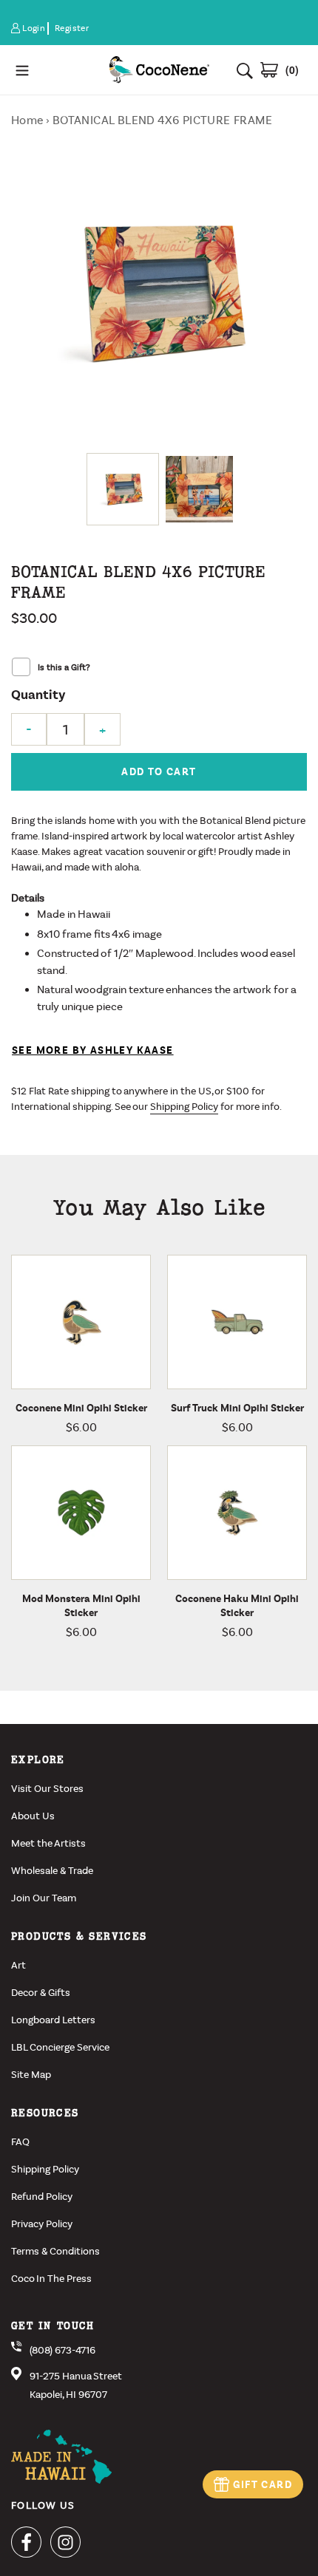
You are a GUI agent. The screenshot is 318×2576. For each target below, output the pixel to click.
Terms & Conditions (55, 2251)
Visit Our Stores (47, 1789)
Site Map (31, 2075)
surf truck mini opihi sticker (237, 1408)
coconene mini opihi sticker (81, 1408)
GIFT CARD (263, 2485)
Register (72, 28)
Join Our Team (44, 1898)
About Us (33, 1816)
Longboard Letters (53, 2020)
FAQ (20, 2142)
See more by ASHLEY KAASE (93, 1050)
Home (27, 120)
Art (18, 1965)
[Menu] (54, 70)
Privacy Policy (42, 2224)
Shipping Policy (184, 1107)
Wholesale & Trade (52, 1871)
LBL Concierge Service (60, 2047)
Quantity (38, 695)
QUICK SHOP (105, 1386)
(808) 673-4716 (62, 2350)
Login (34, 28)
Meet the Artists (48, 1843)
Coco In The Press (51, 2279)
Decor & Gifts (41, 1993)
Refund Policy (42, 2197)
